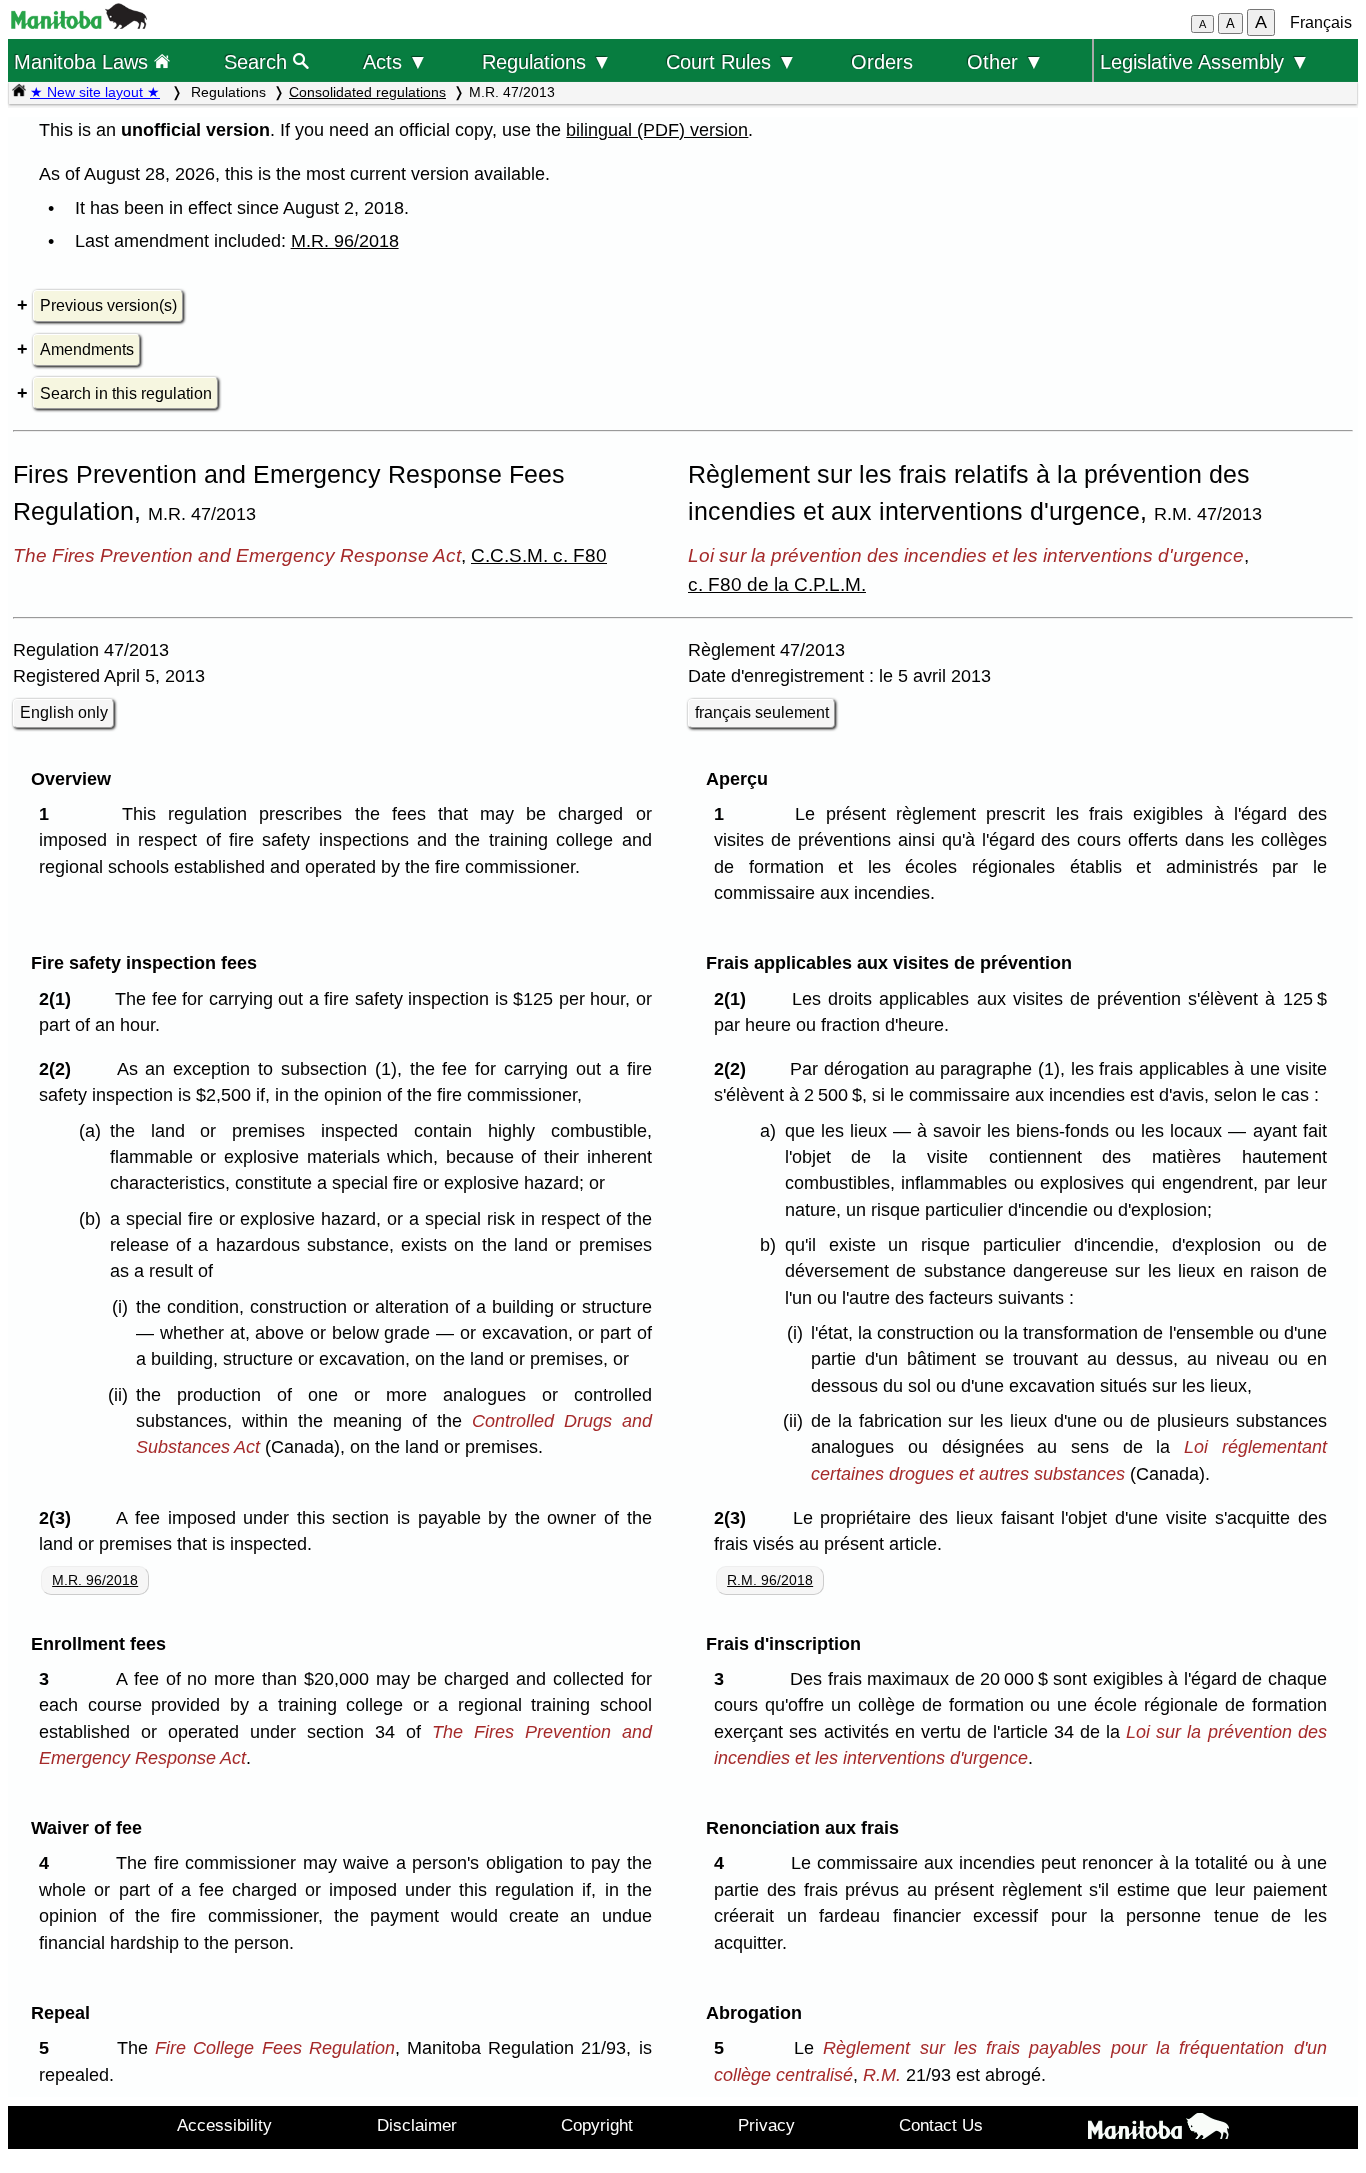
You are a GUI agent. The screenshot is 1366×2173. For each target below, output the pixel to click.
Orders (882, 61)
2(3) (60, 1518)
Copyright (597, 2125)
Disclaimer (417, 2125)
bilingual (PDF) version (657, 130)
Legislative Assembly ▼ (1205, 61)
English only (64, 712)
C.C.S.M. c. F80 (539, 555)
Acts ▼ (395, 61)
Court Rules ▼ (731, 61)
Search (258, 61)
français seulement (762, 712)
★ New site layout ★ (95, 92)
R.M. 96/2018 (770, 1580)
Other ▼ (1005, 61)
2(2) (60, 1069)
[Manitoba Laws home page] (19, 92)
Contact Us (941, 2125)
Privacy (766, 2125)
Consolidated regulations (367, 92)
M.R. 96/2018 (345, 241)
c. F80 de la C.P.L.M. (777, 584)
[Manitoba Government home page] (1159, 2130)
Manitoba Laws (84, 61)
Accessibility (224, 2125)
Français (1321, 22)
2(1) (60, 999)
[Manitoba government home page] (79, 23)
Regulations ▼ (547, 61)
